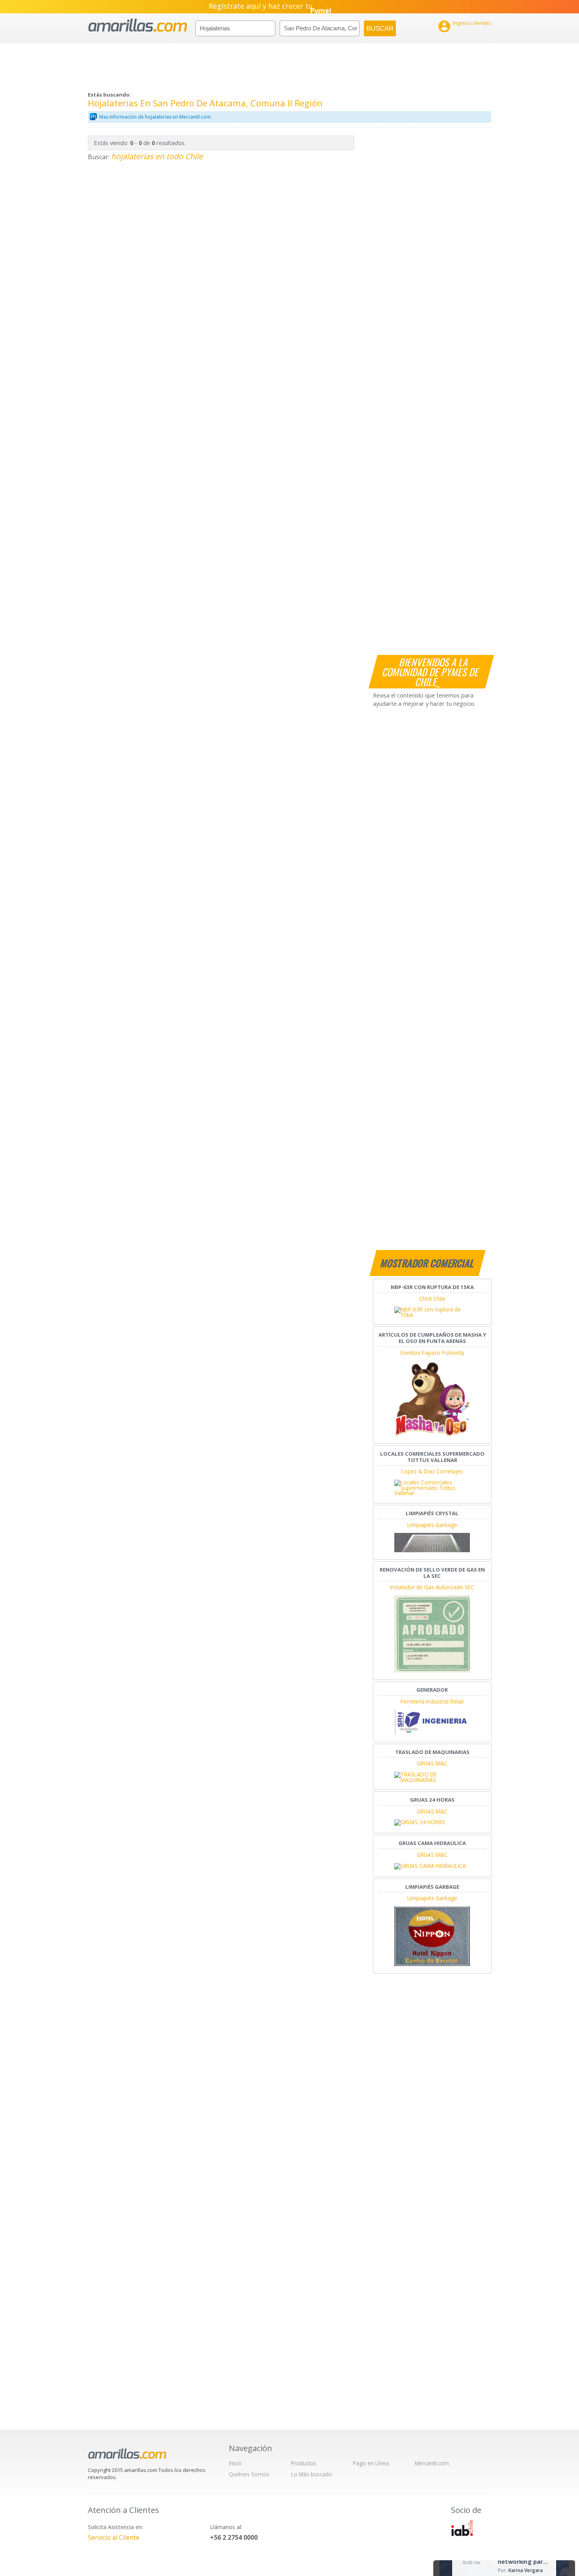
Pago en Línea (371, 2463)
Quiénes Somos (249, 2474)
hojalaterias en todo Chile (157, 156)
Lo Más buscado (312, 2474)
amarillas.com (138, 25)
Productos (304, 2463)
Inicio (235, 2463)
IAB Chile (462, 2528)
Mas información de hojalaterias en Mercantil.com (155, 117)
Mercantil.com (432, 2463)
